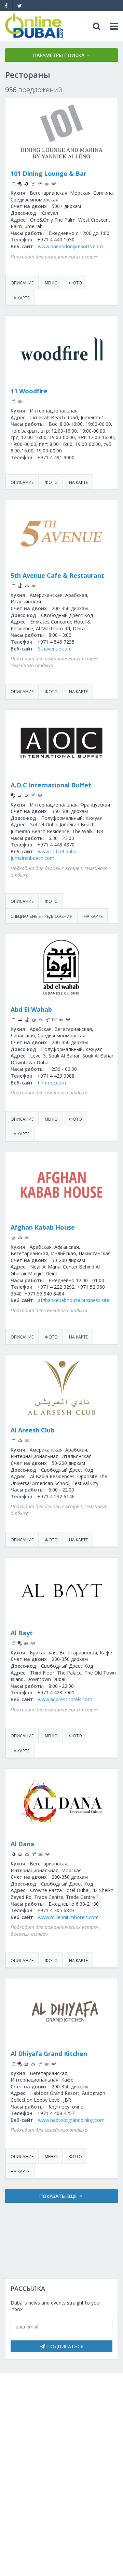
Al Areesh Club (32, 1430)
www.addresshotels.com (65, 1699)
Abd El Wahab (31, 1009)
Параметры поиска (59, 55)
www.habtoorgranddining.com (71, 2120)
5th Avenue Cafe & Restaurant (57, 575)
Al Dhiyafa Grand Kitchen (49, 2054)
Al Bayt (22, 1633)
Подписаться (65, 2346)
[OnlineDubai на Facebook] (6, 6)
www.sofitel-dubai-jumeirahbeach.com (45, 855)
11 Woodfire (29, 391)
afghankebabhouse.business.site (74, 1300)
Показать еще (58, 2196)
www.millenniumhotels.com (68, 1917)
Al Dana (22, 1844)
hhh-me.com (52, 1083)
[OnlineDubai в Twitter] (20, 6)
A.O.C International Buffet (51, 785)
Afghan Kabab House (43, 1227)
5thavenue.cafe (55, 649)
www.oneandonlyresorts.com (70, 246)
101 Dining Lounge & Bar (49, 173)
